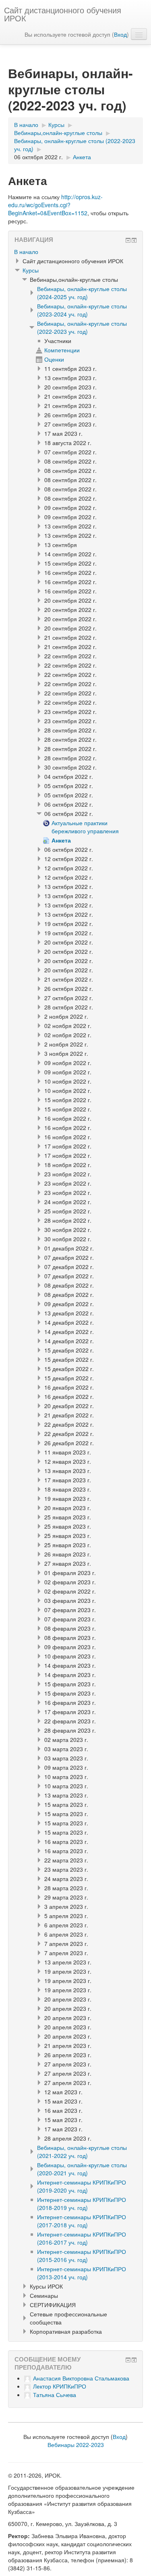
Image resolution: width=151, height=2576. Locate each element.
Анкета (82, 157)
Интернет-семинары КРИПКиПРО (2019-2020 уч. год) (82, 2186)
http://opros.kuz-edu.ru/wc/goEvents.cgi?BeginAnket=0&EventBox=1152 (55, 205)
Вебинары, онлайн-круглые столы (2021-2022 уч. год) (82, 2152)
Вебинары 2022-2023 (76, 2445)
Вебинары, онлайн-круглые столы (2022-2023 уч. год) (82, 327)
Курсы (31, 270)
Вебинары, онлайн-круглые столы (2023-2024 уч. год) (82, 310)
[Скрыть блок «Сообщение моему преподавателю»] (128, 2360)
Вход (120, 34)
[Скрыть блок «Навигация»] (128, 240)
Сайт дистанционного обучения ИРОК (63, 14)
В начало (26, 252)
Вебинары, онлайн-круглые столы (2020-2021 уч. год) (82, 2169)
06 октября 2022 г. (38, 157)
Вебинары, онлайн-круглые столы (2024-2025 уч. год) (82, 293)
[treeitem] (75, 252)
